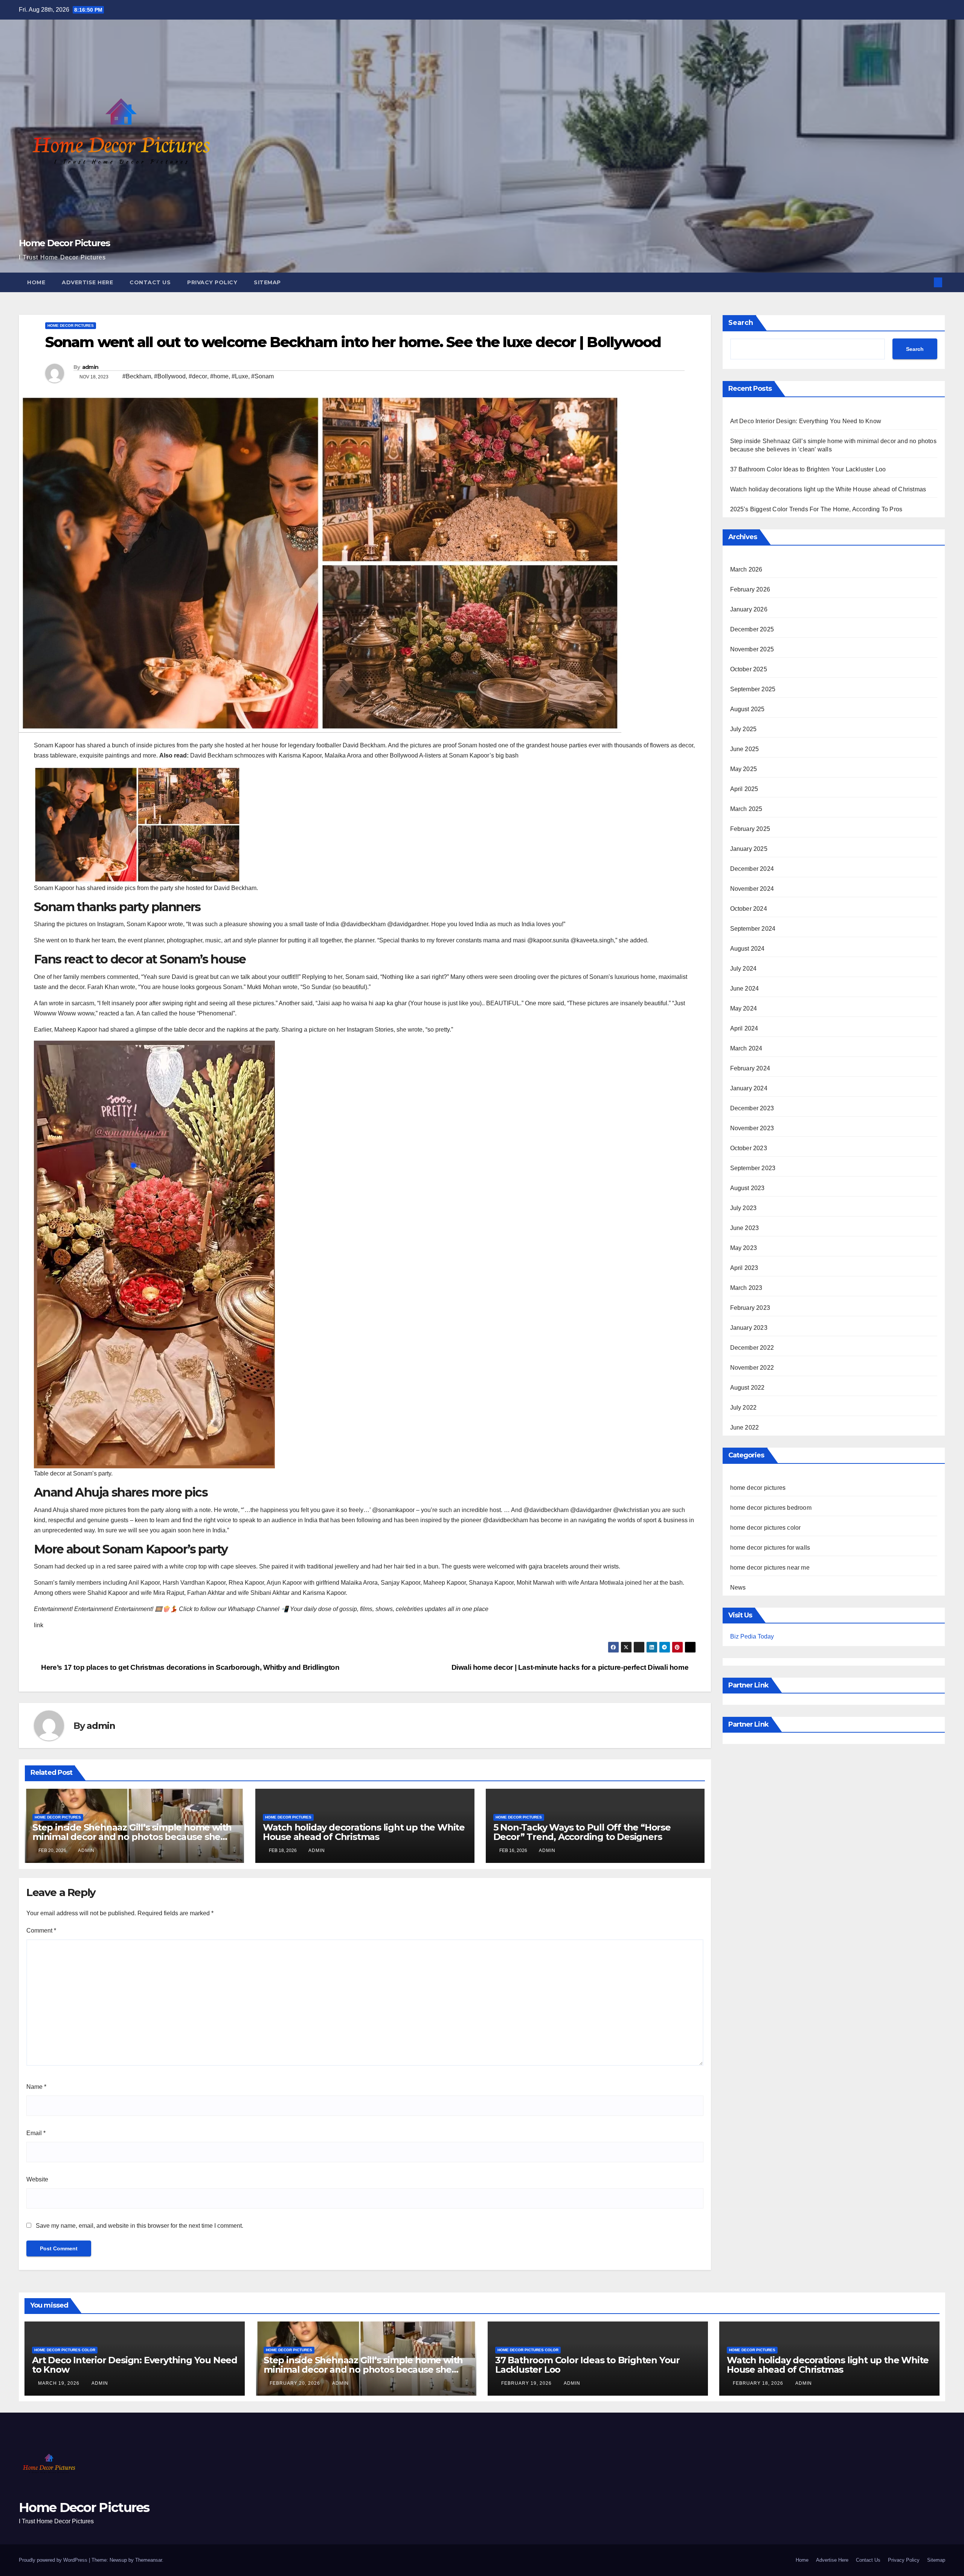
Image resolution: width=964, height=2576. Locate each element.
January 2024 (749, 1088)
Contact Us (150, 282)
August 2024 (747, 949)
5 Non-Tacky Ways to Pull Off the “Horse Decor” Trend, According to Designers (582, 1832)
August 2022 (747, 1388)
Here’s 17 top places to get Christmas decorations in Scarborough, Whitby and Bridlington (189, 1667)
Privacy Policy (212, 282)
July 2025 (744, 729)
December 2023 (752, 1108)
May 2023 (744, 1248)
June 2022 (745, 1427)
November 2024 (752, 889)
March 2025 (746, 809)
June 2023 (745, 1228)
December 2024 (752, 869)
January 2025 (749, 849)
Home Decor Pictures (64, 243)
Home (36, 282)
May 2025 (744, 769)
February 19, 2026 (527, 2383)
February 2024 (750, 1068)
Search (741, 323)
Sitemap (267, 282)
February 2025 (750, 829)
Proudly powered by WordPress (54, 2560)
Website (37, 2179)
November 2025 (752, 649)
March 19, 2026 (59, 2383)
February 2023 (750, 1308)
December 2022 (752, 1348)
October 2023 (749, 1148)
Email (36, 2133)
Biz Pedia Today (752, 1636)
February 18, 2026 (759, 2383)
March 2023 (746, 1288)
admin (90, 367)
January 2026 (749, 609)
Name (36, 2087)
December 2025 (752, 629)
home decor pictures (71, 325)
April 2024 (744, 1028)
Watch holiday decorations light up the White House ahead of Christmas (364, 1832)
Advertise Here (87, 282)
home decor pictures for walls (770, 1548)
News (738, 1588)
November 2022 (752, 1368)
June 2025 (745, 749)
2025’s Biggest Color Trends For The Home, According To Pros (816, 509)
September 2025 (753, 689)
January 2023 (749, 1328)
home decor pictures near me (770, 1568)
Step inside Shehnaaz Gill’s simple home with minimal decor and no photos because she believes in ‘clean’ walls (132, 1837)
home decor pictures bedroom (771, 1508)
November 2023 (752, 1128)
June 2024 (745, 988)
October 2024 (749, 909)
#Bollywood (170, 376)
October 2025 (749, 669)
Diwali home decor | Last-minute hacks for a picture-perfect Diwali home (571, 1667)
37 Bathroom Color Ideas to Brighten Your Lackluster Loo (808, 469)
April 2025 (744, 789)
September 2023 (753, 1168)
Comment (41, 1930)
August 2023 (747, 1188)
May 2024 (744, 1008)
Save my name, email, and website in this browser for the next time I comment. (140, 2226)
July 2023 (744, 1208)
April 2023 (744, 1268)
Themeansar (149, 2560)
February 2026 (750, 589)
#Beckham (137, 376)
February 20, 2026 (296, 2383)
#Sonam (262, 376)
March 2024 (746, 1048)
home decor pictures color (766, 1528)
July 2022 (744, 1408)
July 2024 (744, 969)
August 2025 (747, 709)
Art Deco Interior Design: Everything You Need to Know (806, 421)
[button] (926, 282)
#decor (198, 376)
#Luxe (240, 376)
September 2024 (753, 929)
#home (219, 376)
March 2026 (746, 569)
